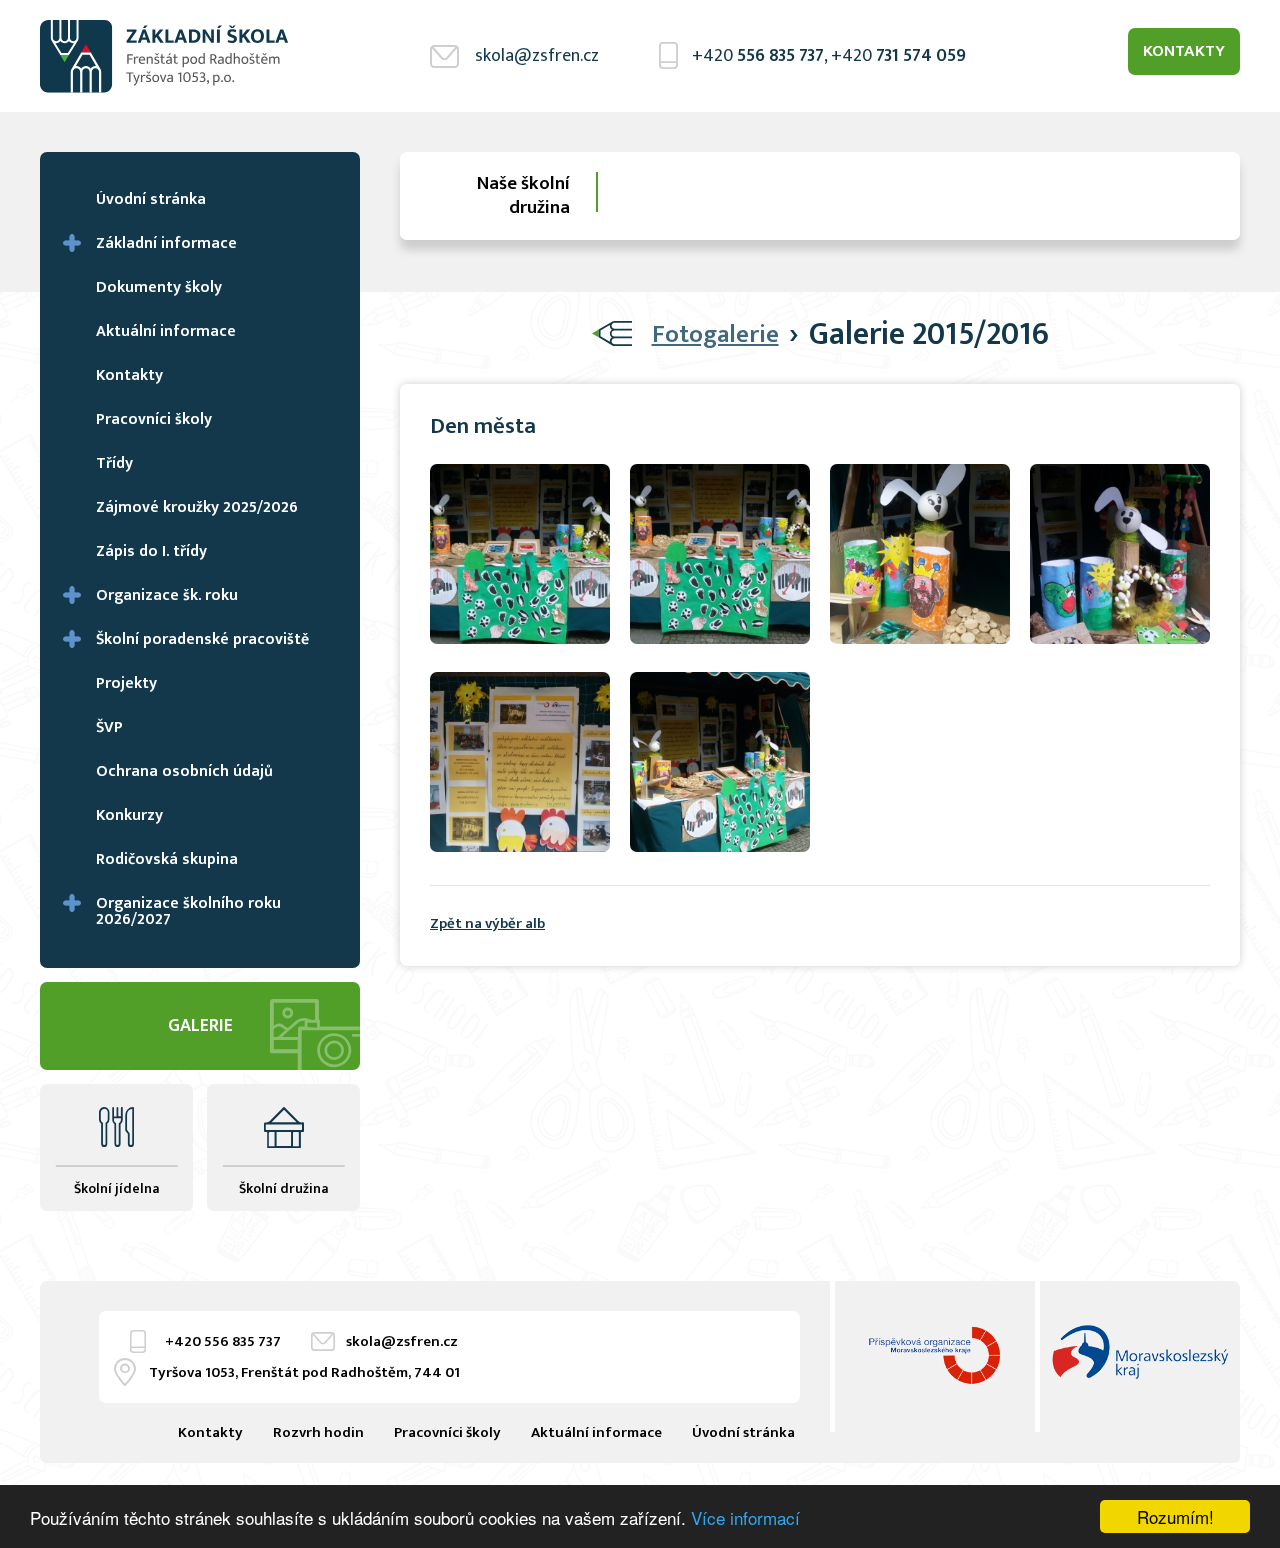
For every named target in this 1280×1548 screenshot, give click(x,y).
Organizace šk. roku (167, 595)
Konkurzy (129, 815)
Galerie (200, 1026)
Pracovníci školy (154, 419)
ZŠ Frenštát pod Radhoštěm (164, 56)
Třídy (114, 463)
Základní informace (166, 243)
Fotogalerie (715, 334)
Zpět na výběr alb (487, 923)
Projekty (126, 683)
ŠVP (109, 727)
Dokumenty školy (159, 287)
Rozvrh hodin (318, 1432)
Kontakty (1184, 51)
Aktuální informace (166, 331)
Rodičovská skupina (167, 859)
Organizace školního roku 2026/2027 (188, 911)
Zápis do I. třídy (151, 551)
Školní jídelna (116, 1188)
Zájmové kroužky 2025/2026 (197, 507)
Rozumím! (1175, 1516)
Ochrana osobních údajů (184, 771)
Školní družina (283, 1188)
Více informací (745, 1517)
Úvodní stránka (151, 199)
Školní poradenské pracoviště (202, 639)
